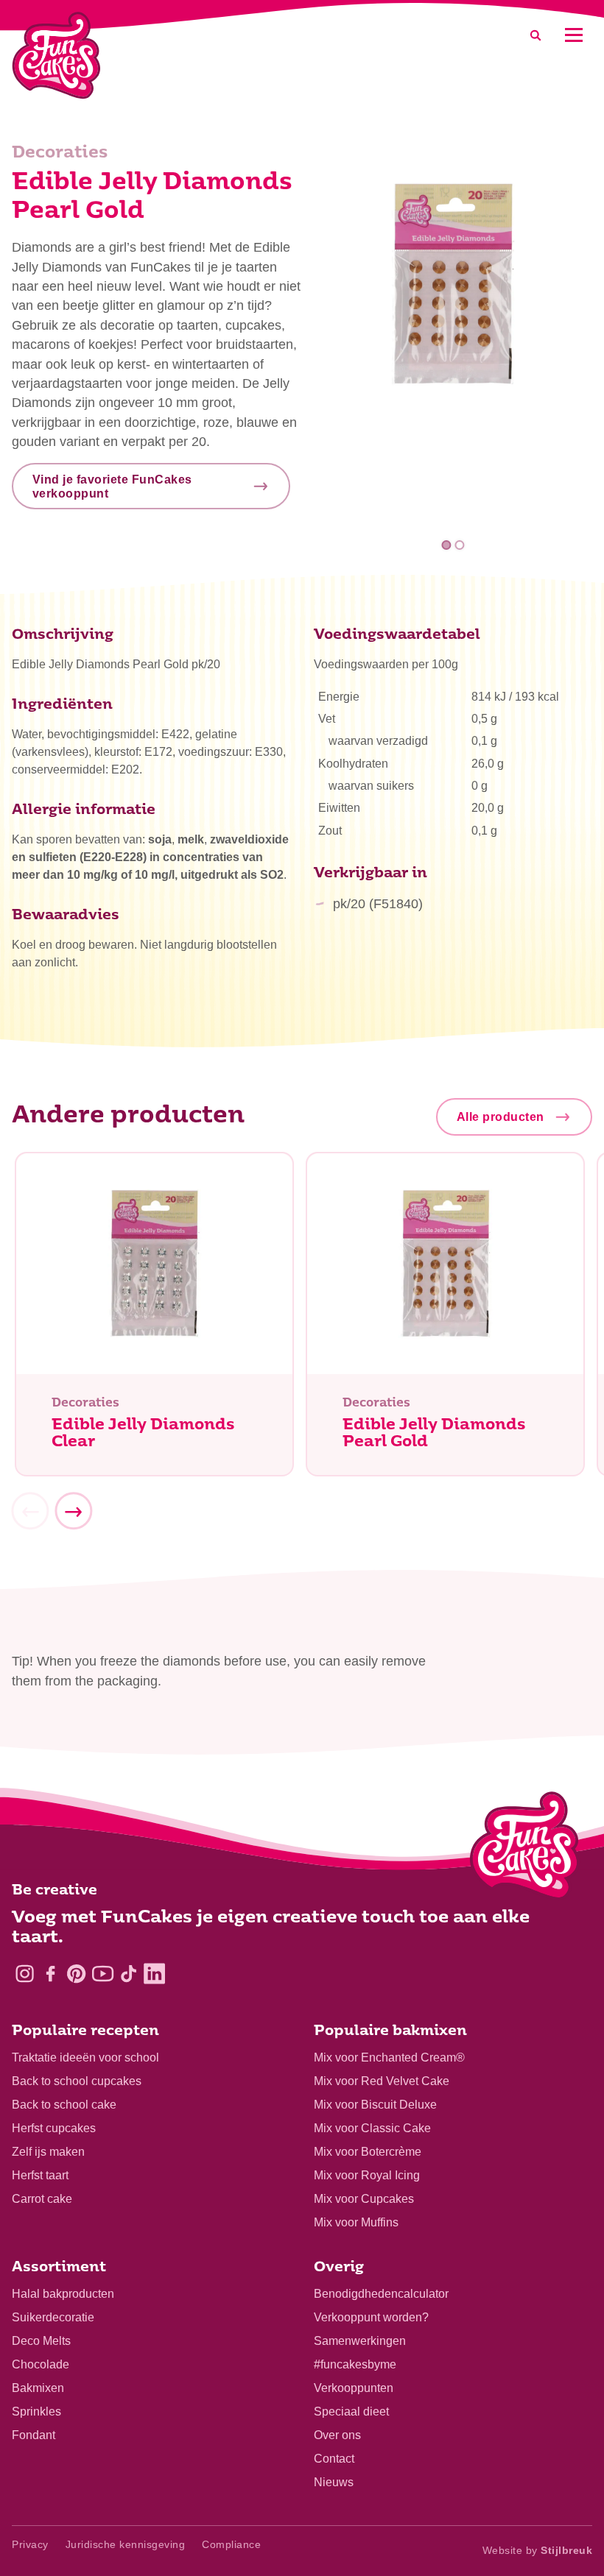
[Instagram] (25, 1974)
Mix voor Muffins (356, 2222)
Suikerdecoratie (53, 2317)
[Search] (535, 35)
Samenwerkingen (360, 2341)
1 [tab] (447, 545)
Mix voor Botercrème (368, 2152)
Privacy (30, 2544)
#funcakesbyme (355, 2364)
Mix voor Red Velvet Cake (382, 2081)
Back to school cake (64, 2105)
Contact (334, 2459)
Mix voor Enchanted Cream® (389, 2057)
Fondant (34, 2435)
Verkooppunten (354, 2388)
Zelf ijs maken (48, 2152)
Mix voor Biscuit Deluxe (375, 2105)
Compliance (231, 2544)
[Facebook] (50, 1974)
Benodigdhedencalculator (381, 2294)
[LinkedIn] (154, 1974)
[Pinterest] (76, 1974)
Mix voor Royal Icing (367, 2175)
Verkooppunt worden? (371, 2317)
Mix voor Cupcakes (364, 2199)
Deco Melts (41, 2341)
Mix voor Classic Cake (372, 2128)
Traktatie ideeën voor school (85, 2057)
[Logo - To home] (525, 1849)
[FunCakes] (56, 56)
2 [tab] (459, 545)
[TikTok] (129, 1974)
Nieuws (334, 2482)
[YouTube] (103, 1974)
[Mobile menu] (573, 35)
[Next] (73, 1512)
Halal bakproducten (63, 2294)
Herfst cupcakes (54, 2128)
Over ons (337, 2435)
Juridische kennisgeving (126, 2544)
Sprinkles (36, 2412)
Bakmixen (38, 2388)
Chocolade (41, 2364)
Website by (538, 2550)
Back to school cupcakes (77, 2081)
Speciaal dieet (351, 2412)
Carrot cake (42, 2199)
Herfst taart (40, 2175)
